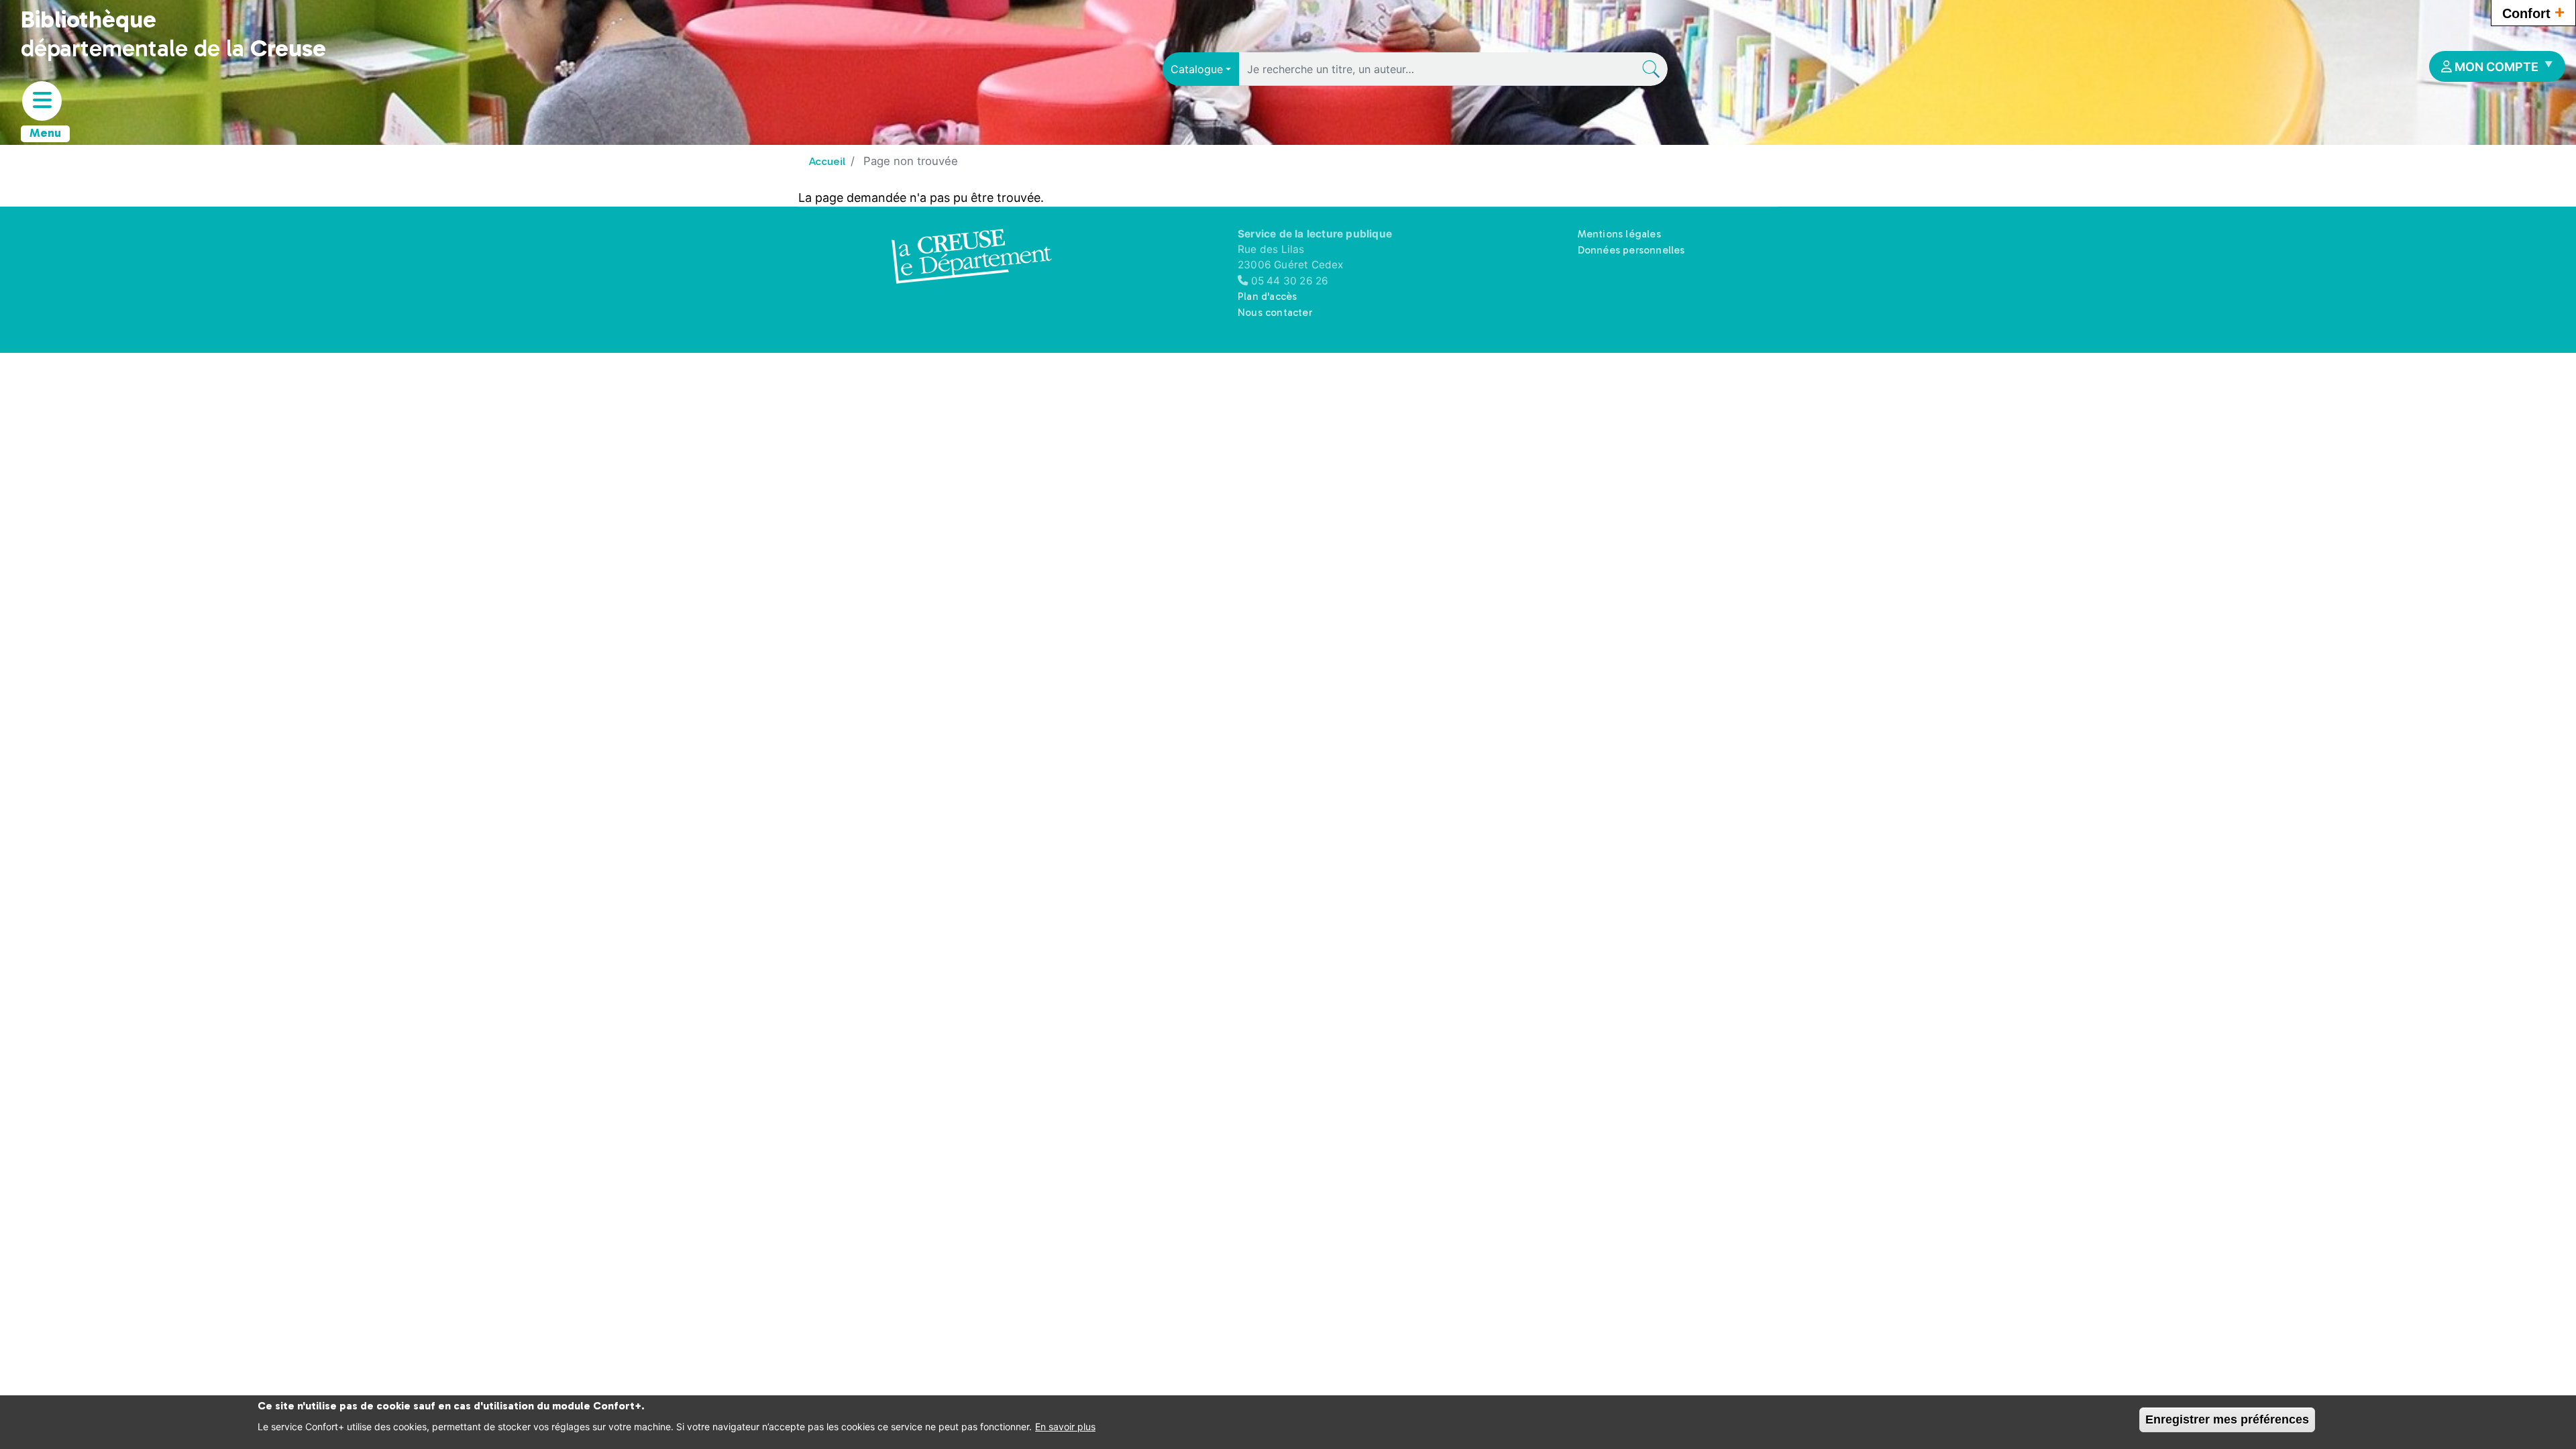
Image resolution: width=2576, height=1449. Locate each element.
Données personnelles (1631, 250)
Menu (45, 133)
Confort (2533, 12)
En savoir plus (1065, 1427)
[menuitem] (2497, 66)
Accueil (827, 161)
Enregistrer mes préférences (2227, 1419)
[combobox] (1201, 69)
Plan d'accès (1267, 297)
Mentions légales (1619, 234)
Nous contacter (1275, 313)
